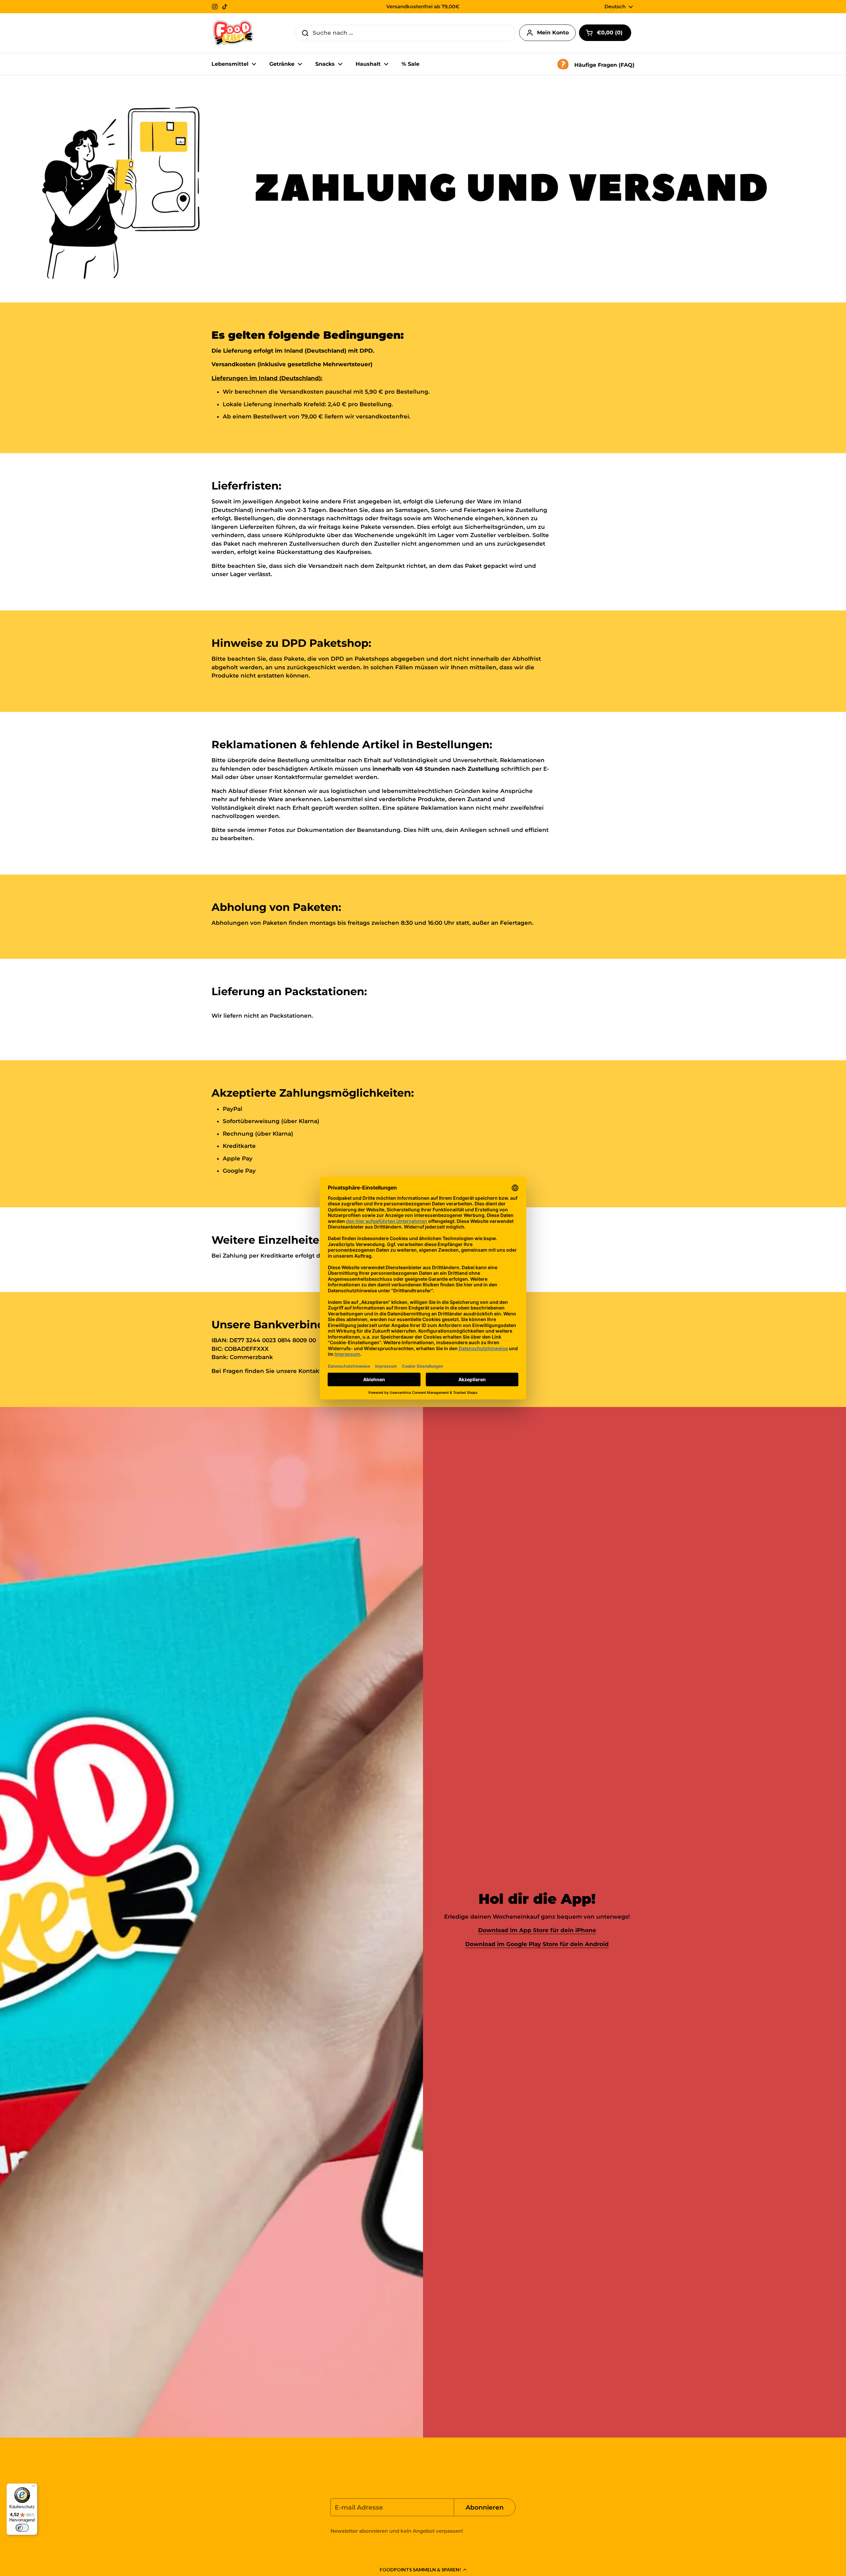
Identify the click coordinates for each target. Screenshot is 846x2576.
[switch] (22, 2528)
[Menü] (33, 2487)
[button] (423, 2569)
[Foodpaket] (233, 33)
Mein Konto (553, 33)
